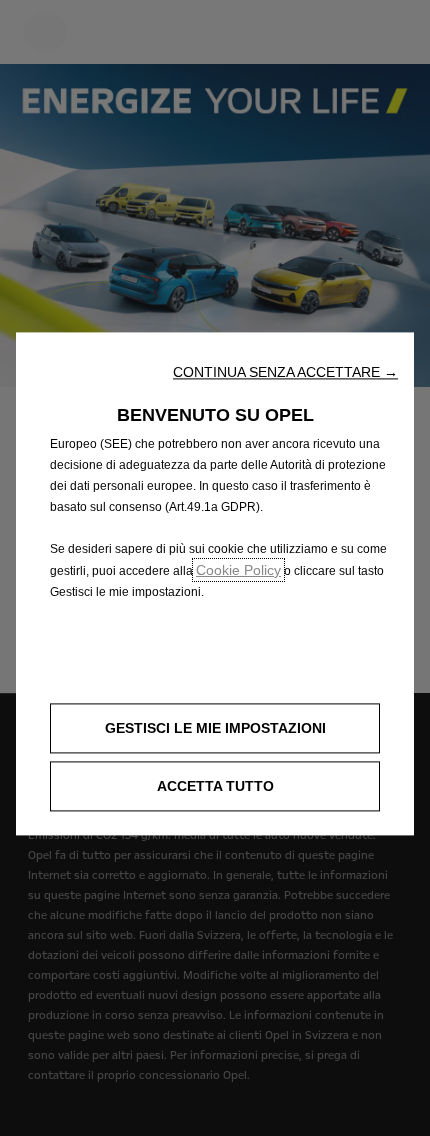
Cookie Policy (238, 570)
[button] (285, 372)
